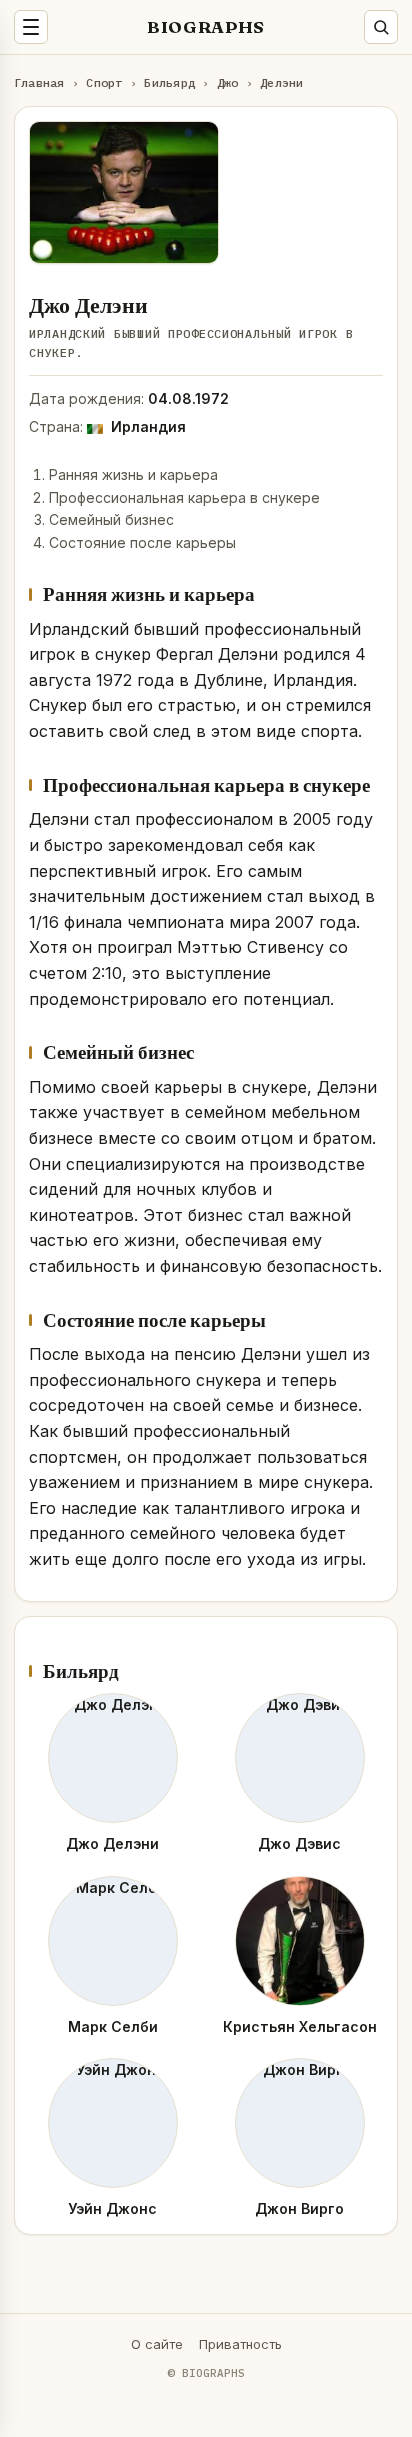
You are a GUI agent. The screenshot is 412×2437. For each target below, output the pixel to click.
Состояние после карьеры (142, 542)
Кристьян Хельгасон (300, 2026)
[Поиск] (381, 27)
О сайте (157, 2344)
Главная (39, 82)
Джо (228, 82)
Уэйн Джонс (112, 2208)
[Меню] (31, 27)
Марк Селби (113, 2026)
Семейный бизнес (111, 519)
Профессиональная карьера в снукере (184, 497)
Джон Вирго (299, 2208)
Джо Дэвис (299, 1843)
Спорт (104, 82)
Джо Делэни (112, 1843)
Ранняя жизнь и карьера (133, 474)
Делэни (281, 82)
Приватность (240, 2344)
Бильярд (169, 82)
